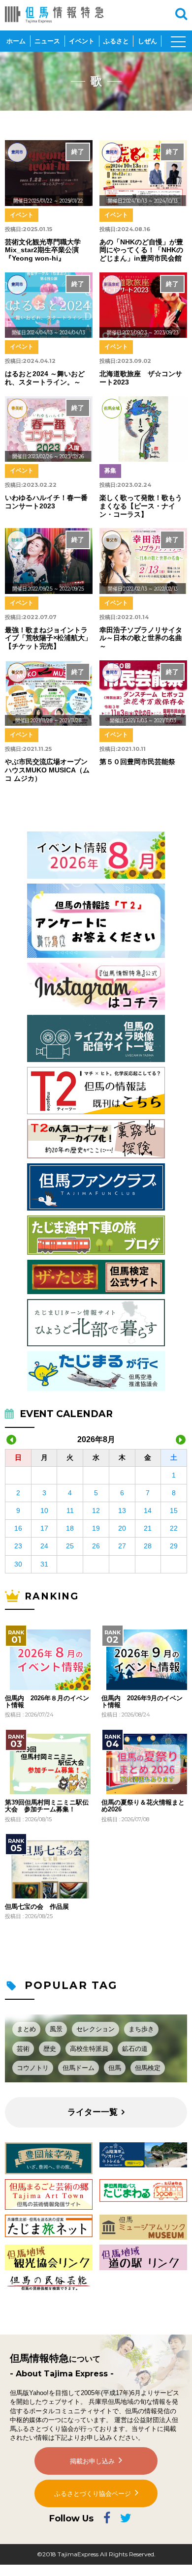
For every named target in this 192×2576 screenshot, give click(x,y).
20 (122, 1528)
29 (174, 1546)
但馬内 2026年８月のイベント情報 (47, 1702)
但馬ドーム (79, 2068)
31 (44, 1564)
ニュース (47, 41)
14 (148, 1510)
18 (70, 1528)
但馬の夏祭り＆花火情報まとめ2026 (143, 1806)
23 (18, 1546)
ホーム (16, 41)
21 (148, 1528)
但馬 (115, 2068)
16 (18, 1528)
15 (174, 1510)
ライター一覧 (93, 2112)
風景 (56, 2029)
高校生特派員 (89, 2049)
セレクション (96, 2029)
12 (96, 1510)
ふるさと (116, 41)
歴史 (50, 2049)
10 (44, 1510)
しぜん (147, 41)
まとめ (26, 2029)
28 (148, 1546)
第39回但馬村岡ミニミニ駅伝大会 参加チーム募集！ (47, 1806)
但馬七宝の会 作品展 (37, 1907)
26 (96, 1546)
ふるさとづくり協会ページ (93, 2494)
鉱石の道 (135, 2049)
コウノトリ (33, 2068)
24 (44, 1546)
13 (122, 1510)
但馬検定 (148, 2068)
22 (174, 1528)
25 (70, 1546)
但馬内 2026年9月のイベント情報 (142, 1702)
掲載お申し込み (92, 2461)
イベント (82, 41)
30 (18, 1564)
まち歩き (141, 2029)
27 (122, 1546)
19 (96, 1528)
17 (44, 1528)
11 (70, 1510)
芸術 (23, 2049)
